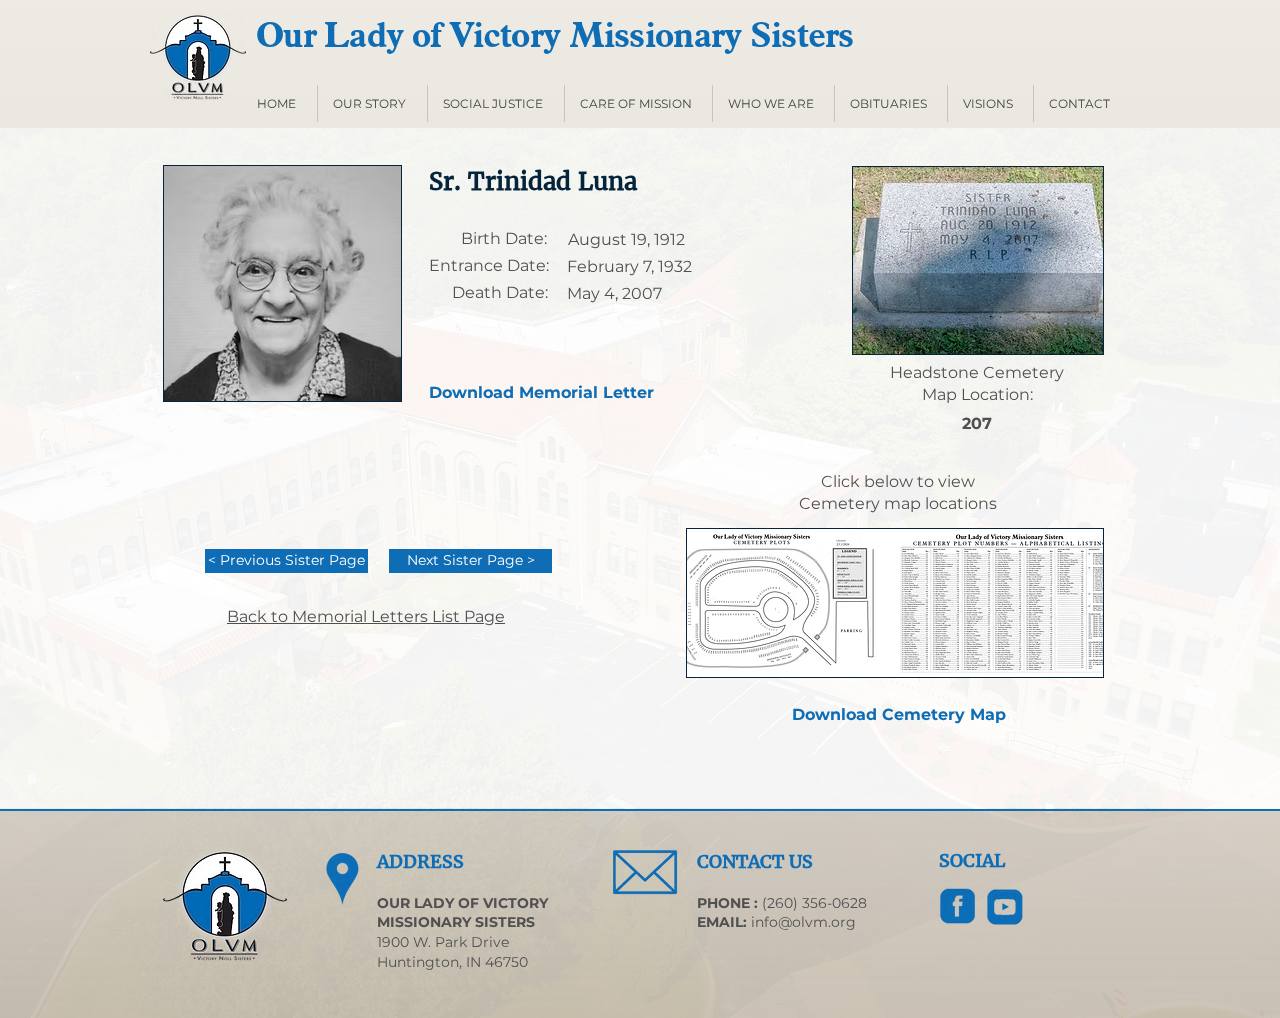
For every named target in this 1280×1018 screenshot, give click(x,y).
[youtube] (1005, 907)
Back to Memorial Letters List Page (366, 616)
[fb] (958, 907)
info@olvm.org (803, 922)
